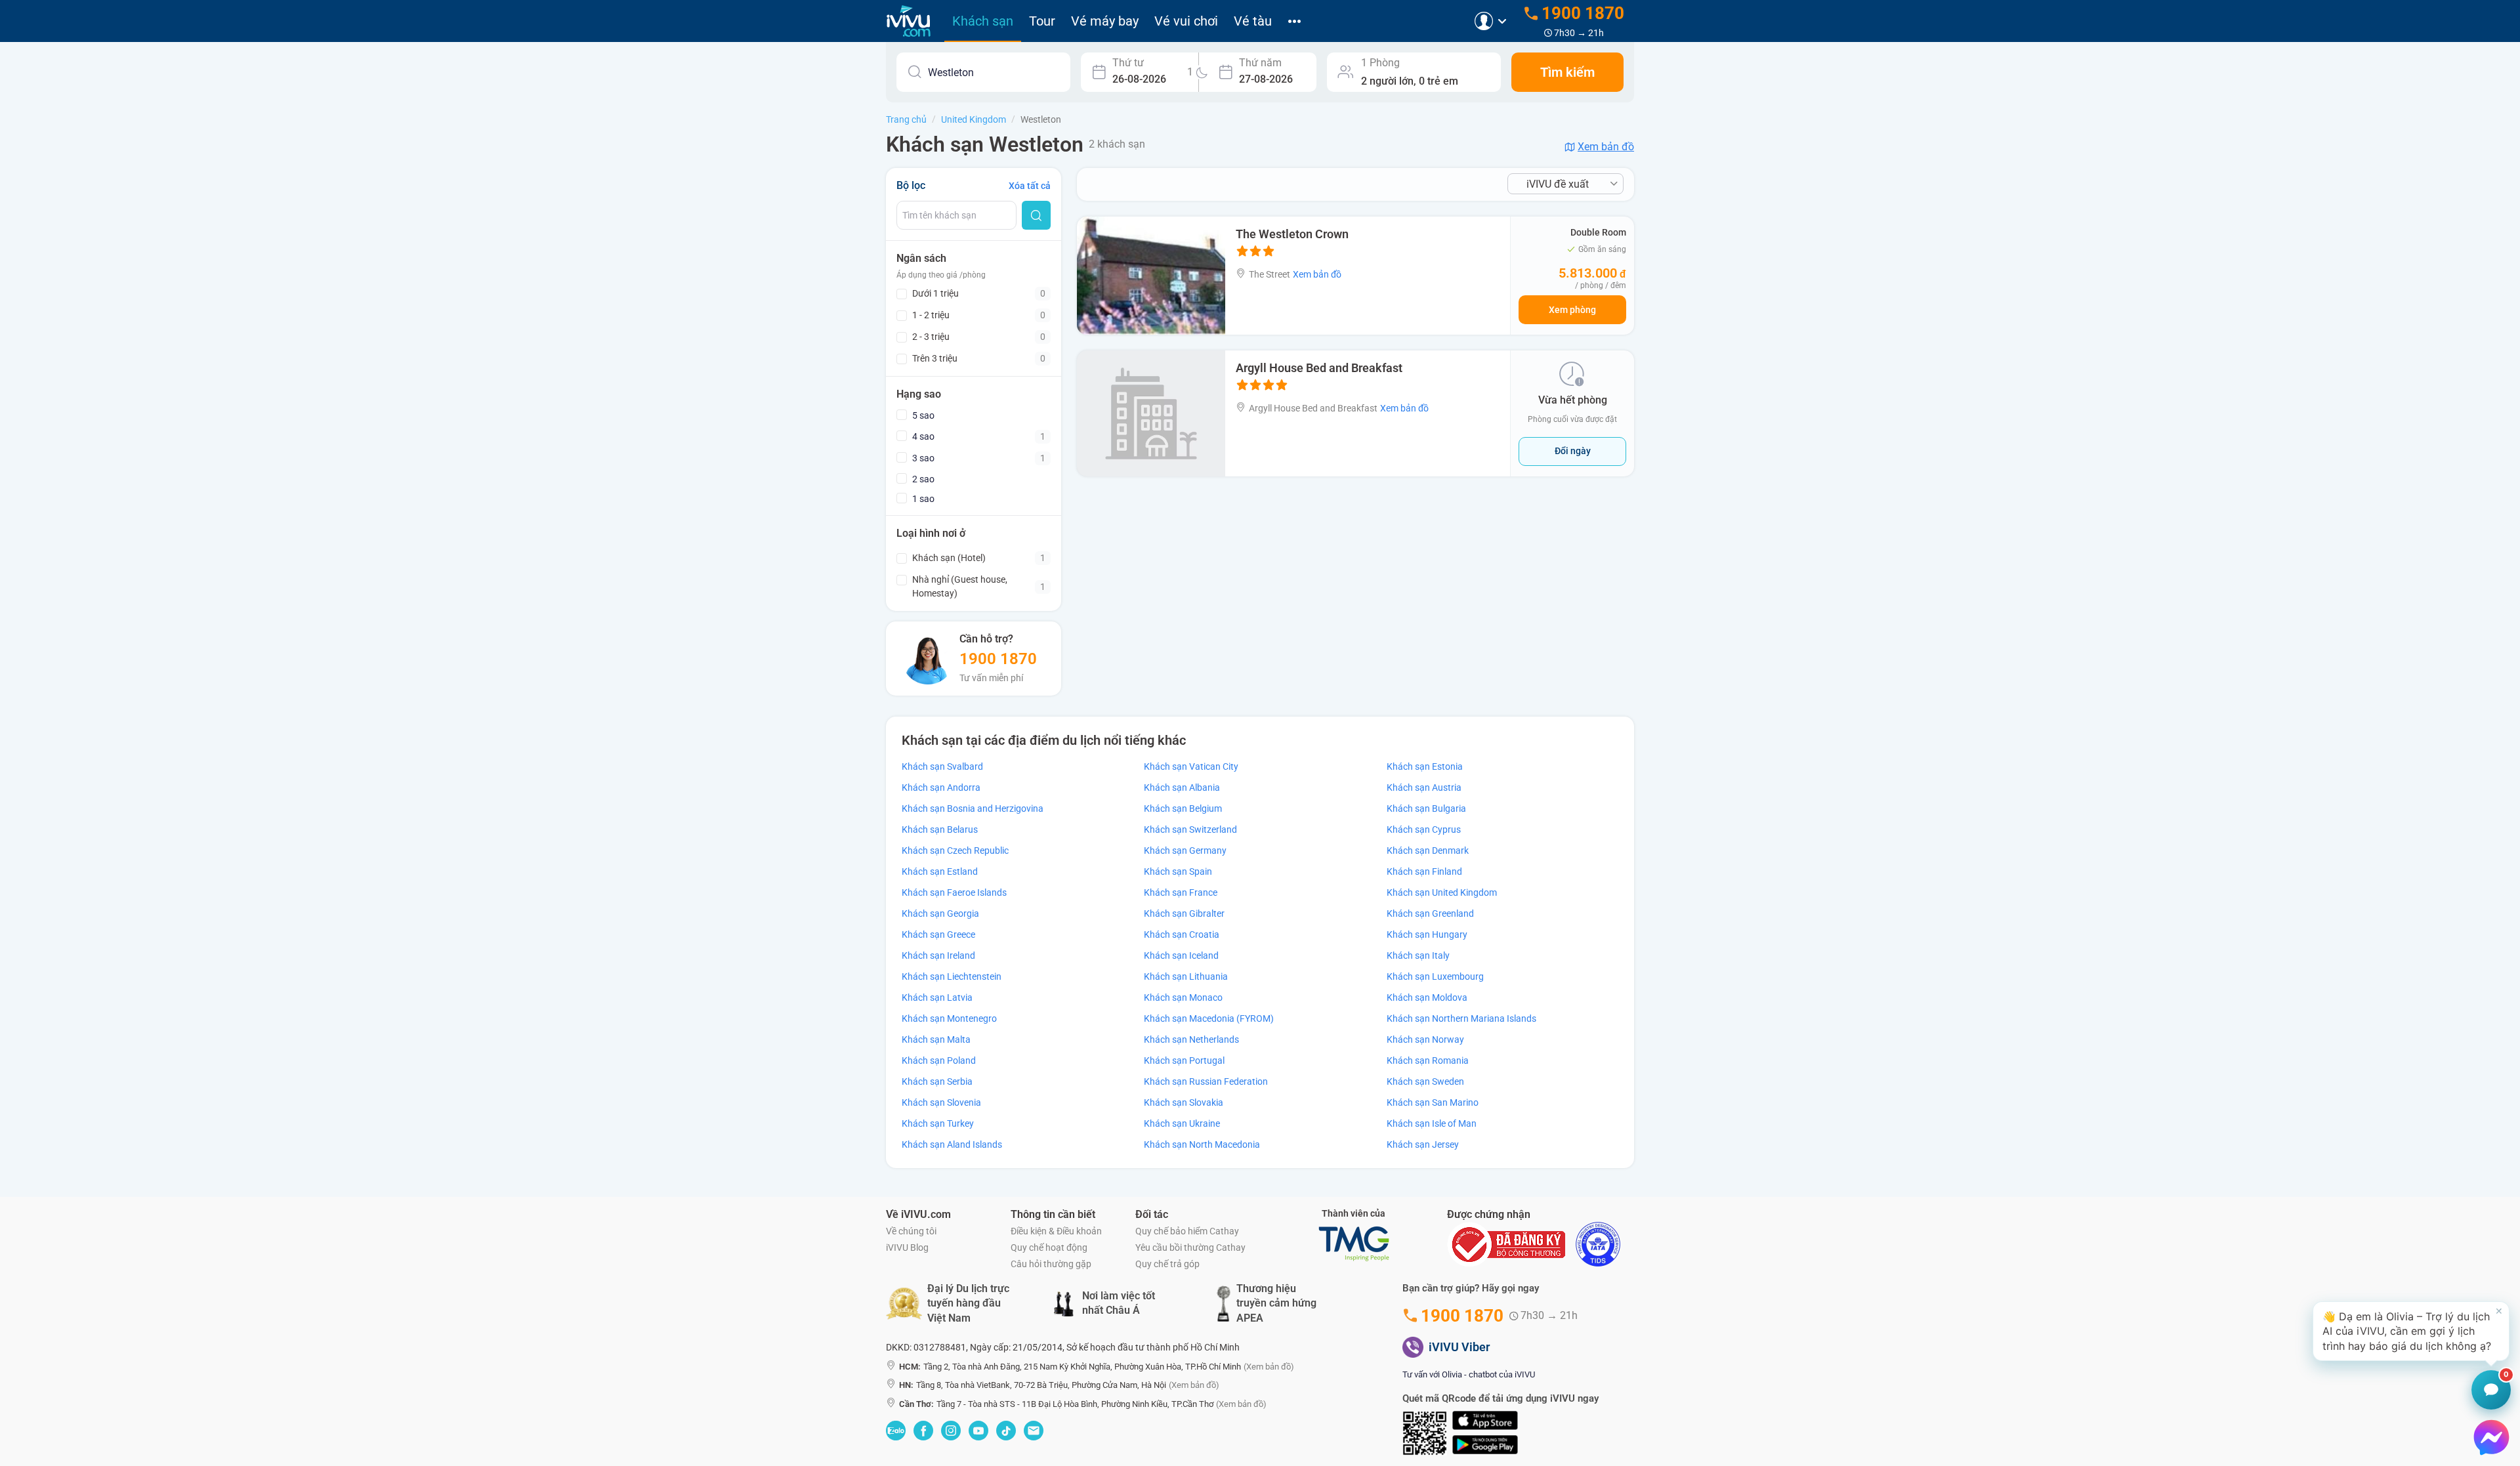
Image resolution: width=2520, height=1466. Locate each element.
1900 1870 (998, 659)
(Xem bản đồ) (1269, 1367)
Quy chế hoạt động (1049, 1247)
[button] (2411, 1331)
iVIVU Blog (907, 1247)
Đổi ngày (1573, 451)
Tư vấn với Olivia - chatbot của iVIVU (1469, 1374)
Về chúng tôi (911, 1231)
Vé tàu (1253, 21)
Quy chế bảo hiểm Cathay (1187, 1231)
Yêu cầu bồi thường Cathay (1190, 1247)
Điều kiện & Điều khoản (1056, 1231)
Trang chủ (906, 119)
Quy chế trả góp (1167, 1264)
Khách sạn (983, 21)
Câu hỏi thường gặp (1051, 1264)
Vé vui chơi (1186, 21)
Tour (1042, 21)
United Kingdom (974, 119)
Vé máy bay (1105, 21)
